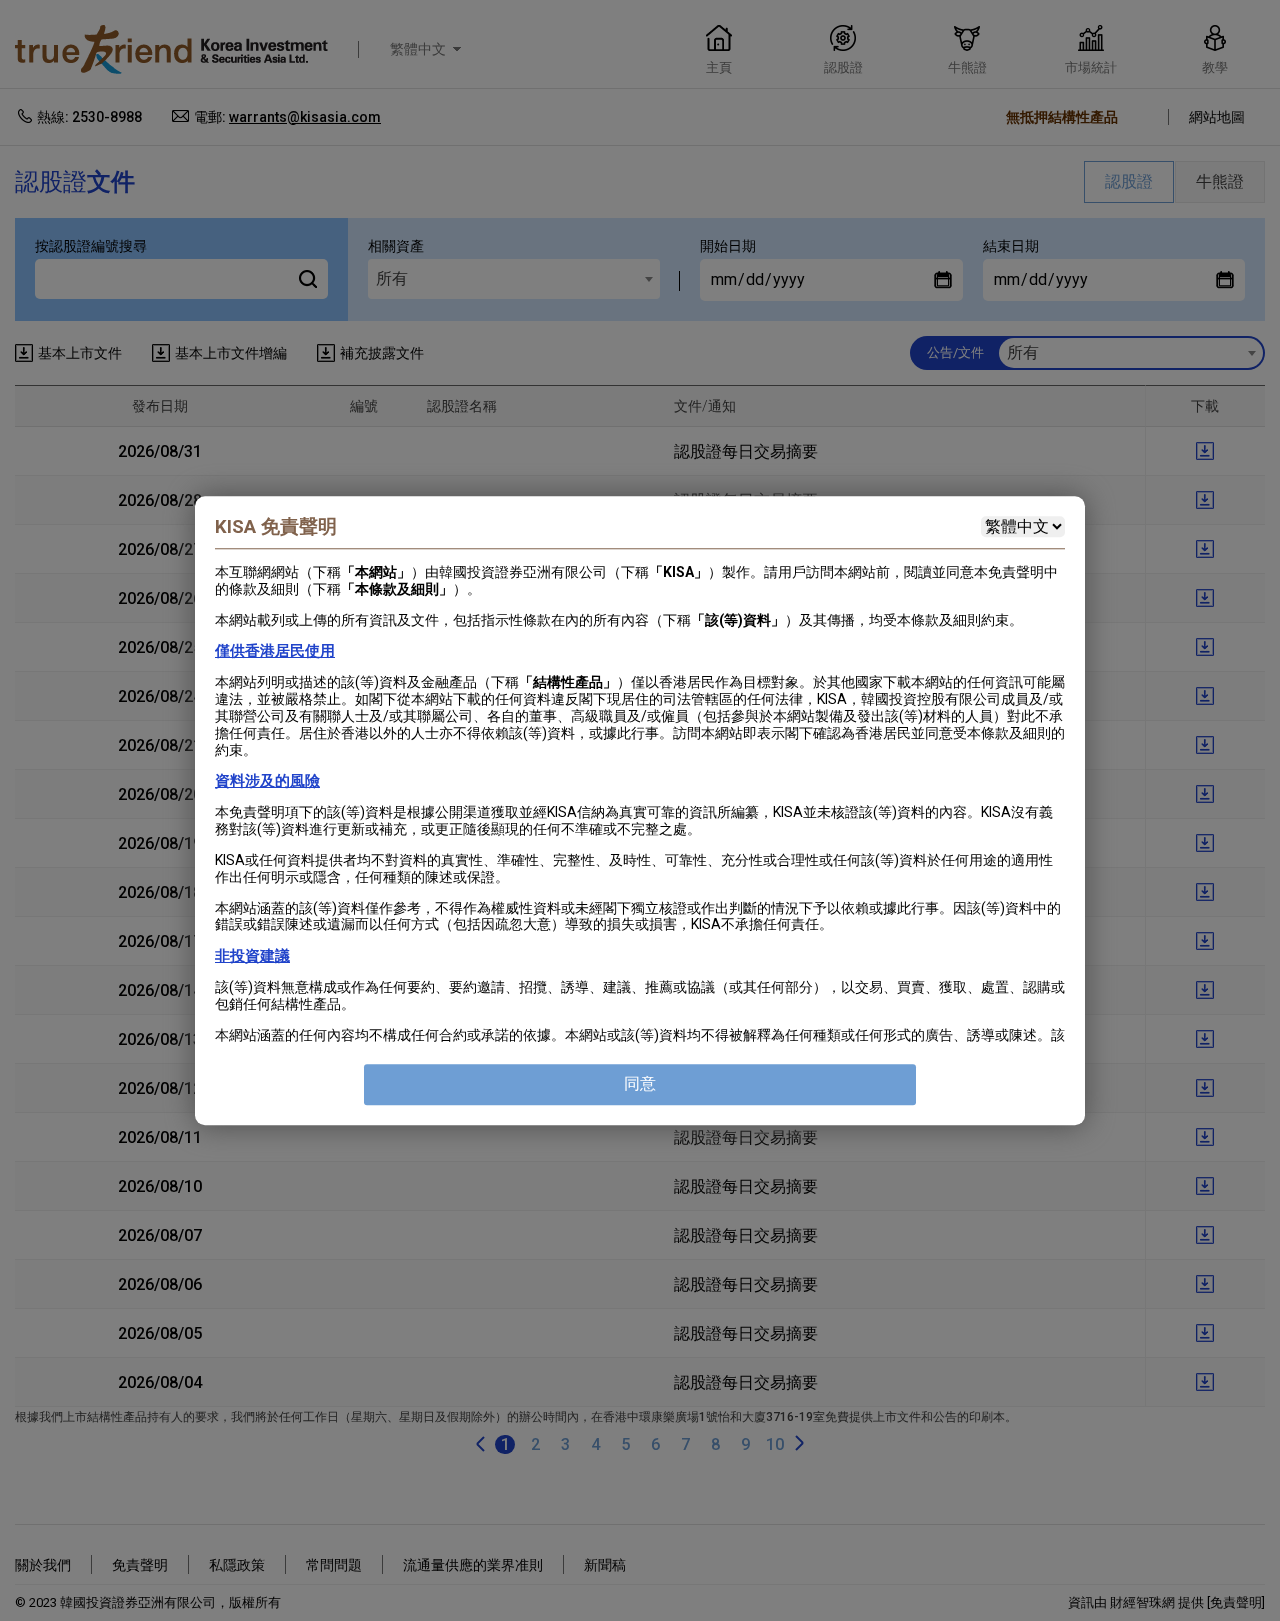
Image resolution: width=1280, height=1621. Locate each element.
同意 (640, 1083)
